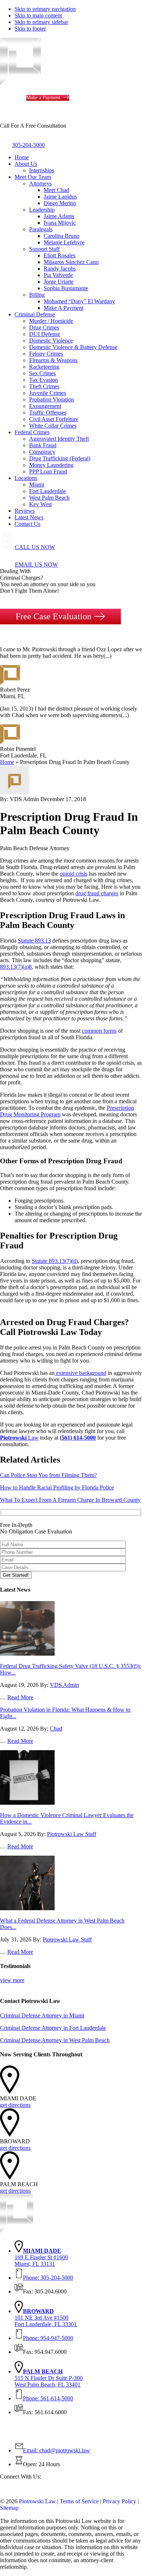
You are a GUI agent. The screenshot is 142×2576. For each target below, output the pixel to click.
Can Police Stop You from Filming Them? (48, 1475)
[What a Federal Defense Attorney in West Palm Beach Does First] (27, 1908)
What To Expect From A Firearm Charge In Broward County (70, 1500)
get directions (15, 2105)
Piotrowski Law (37, 2501)
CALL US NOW (35, 547)
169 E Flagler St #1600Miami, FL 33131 (41, 2257)
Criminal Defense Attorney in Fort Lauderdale (53, 2028)
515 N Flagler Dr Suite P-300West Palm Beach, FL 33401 (49, 2378)
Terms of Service (79, 2501)
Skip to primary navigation (45, 9)
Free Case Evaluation (54, 616)
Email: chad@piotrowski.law (56, 2450)
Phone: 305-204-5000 (48, 2278)
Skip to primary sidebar (41, 22)
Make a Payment (43, 98)
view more (12, 1980)
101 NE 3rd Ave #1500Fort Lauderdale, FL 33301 (46, 2318)
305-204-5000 (28, 145)
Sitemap (9, 2508)
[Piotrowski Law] (63, 83)
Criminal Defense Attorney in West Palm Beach (55, 2040)
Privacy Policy (119, 2501)
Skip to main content (38, 15)
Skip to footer (30, 29)
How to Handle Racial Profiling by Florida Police (57, 1487)
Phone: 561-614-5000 (48, 2398)
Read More (20, 1697)
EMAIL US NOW (36, 565)
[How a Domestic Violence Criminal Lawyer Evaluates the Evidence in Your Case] (27, 1803)
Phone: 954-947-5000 (48, 2338)
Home (7, 762)
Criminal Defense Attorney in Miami (42, 2015)
